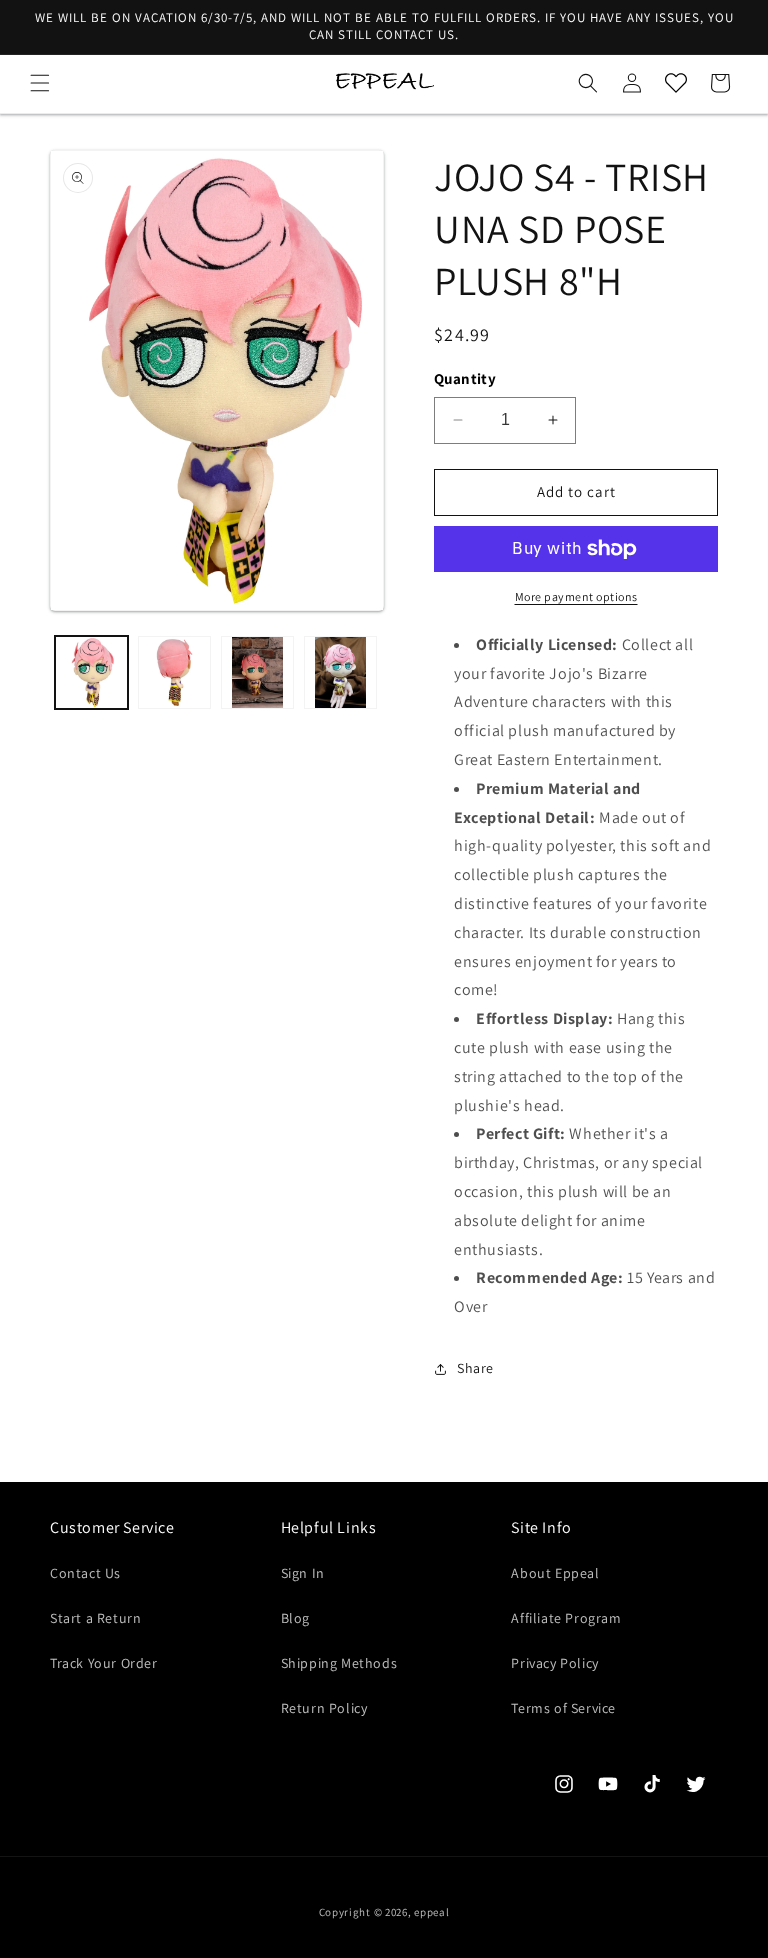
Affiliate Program (566, 1618)
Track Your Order (104, 1663)
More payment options (576, 596)
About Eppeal (555, 1573)
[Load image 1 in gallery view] (91, 672)
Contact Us (85, 1573)
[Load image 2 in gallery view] (174, 672)
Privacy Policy (554, 1663)
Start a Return (95, 1618)
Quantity (465, 378)
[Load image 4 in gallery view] (340, 672)
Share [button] (475, 1368)
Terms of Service (563, 1708)
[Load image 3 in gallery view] (257, 672)
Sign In (303, 1573)
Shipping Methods (339, 1663)
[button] (40, 83)
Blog (295, 1618)
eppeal (431, 1912)
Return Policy (324, 1708)
